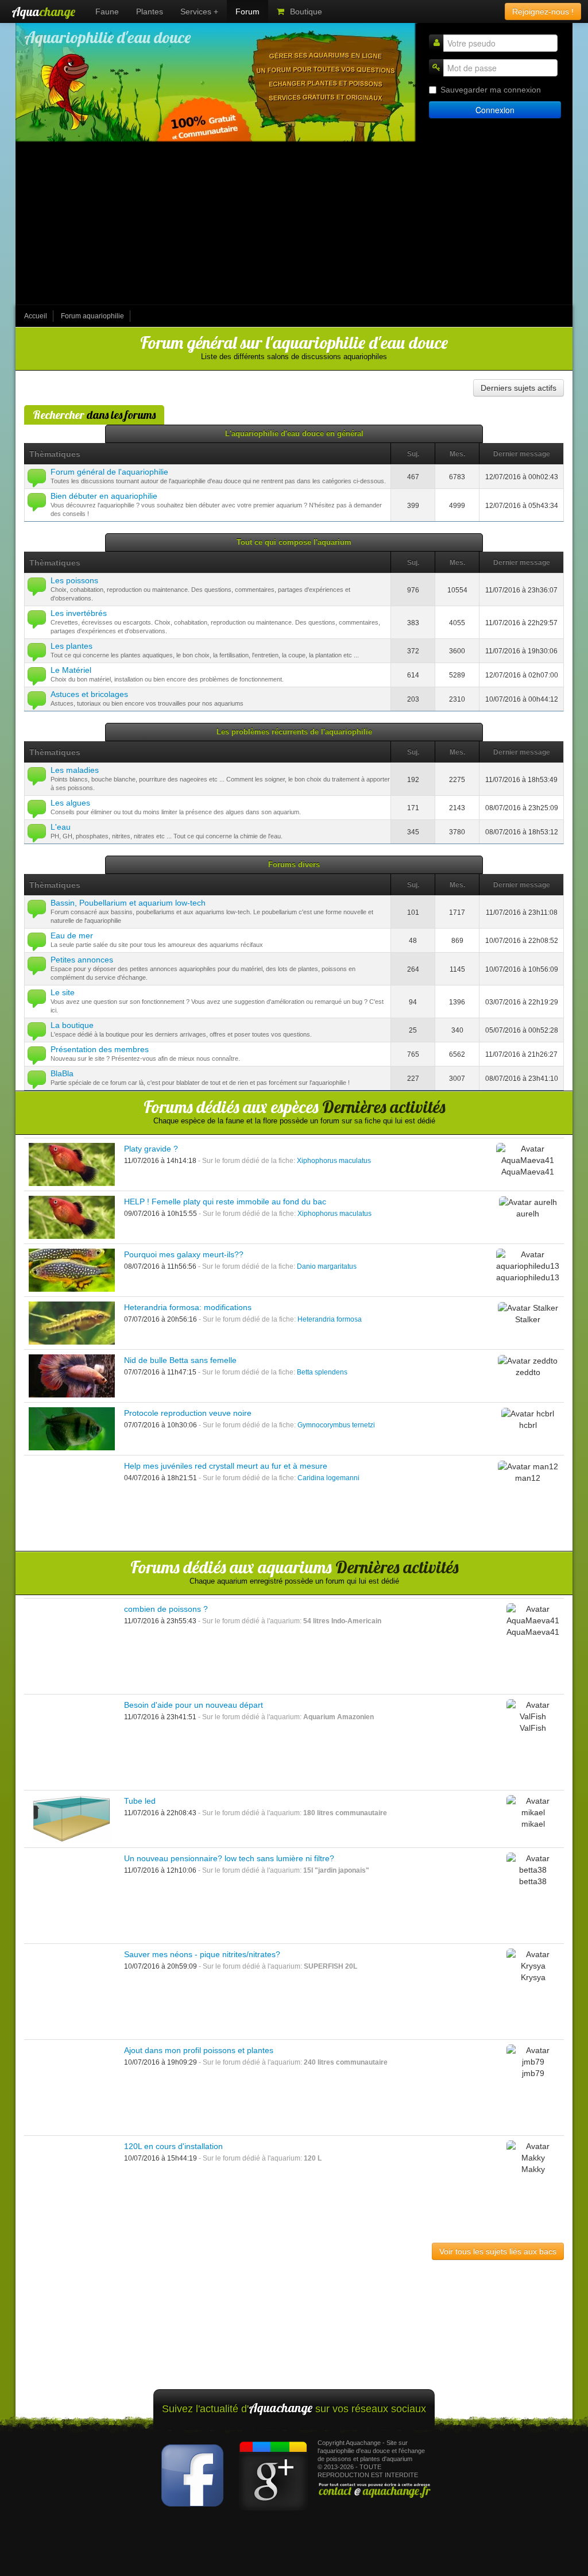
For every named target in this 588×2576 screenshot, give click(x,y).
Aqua (43, 11)
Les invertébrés (79, 613)
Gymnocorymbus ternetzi (336, 1425)
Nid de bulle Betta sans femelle (180, 1360)
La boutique (72, 1025)
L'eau (61, 827)
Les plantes (71, 646)
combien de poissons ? (166, 1609)
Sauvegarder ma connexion (491, 90)
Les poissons (74, 580)
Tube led (140, 1801)
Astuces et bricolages (89, 694)
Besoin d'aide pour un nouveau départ (194, 1705)
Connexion (495, 110)
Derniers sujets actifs (519, 388)
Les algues (70, 803)
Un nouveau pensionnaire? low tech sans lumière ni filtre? (229, 1858)
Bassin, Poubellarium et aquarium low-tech (128, 903)
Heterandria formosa (330, 1319)
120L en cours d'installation (173, 2146)
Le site (63, 992)
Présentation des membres (100, 1049)
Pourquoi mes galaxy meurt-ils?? (184, 1254)
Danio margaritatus (327, 1266)
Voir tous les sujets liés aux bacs (498, 2251)
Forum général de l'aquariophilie (109, 472)
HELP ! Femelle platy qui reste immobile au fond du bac (225, 1202)
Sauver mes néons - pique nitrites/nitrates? (202, 1954)
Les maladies (75, 770)
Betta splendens (322, 1372)
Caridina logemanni (328, 1478)
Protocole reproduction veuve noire (188, 1413)
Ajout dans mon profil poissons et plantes (199, 2050)
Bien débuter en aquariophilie (104, 496)
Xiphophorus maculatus (334, 1161)
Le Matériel (71, 670)
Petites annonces (82, 960)
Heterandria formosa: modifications (188, 1307)
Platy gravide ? (151, 1149)
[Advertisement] (294, 224)
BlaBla (62, 1073)
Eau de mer (72, 935)
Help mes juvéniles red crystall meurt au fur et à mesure (226, 1466)
